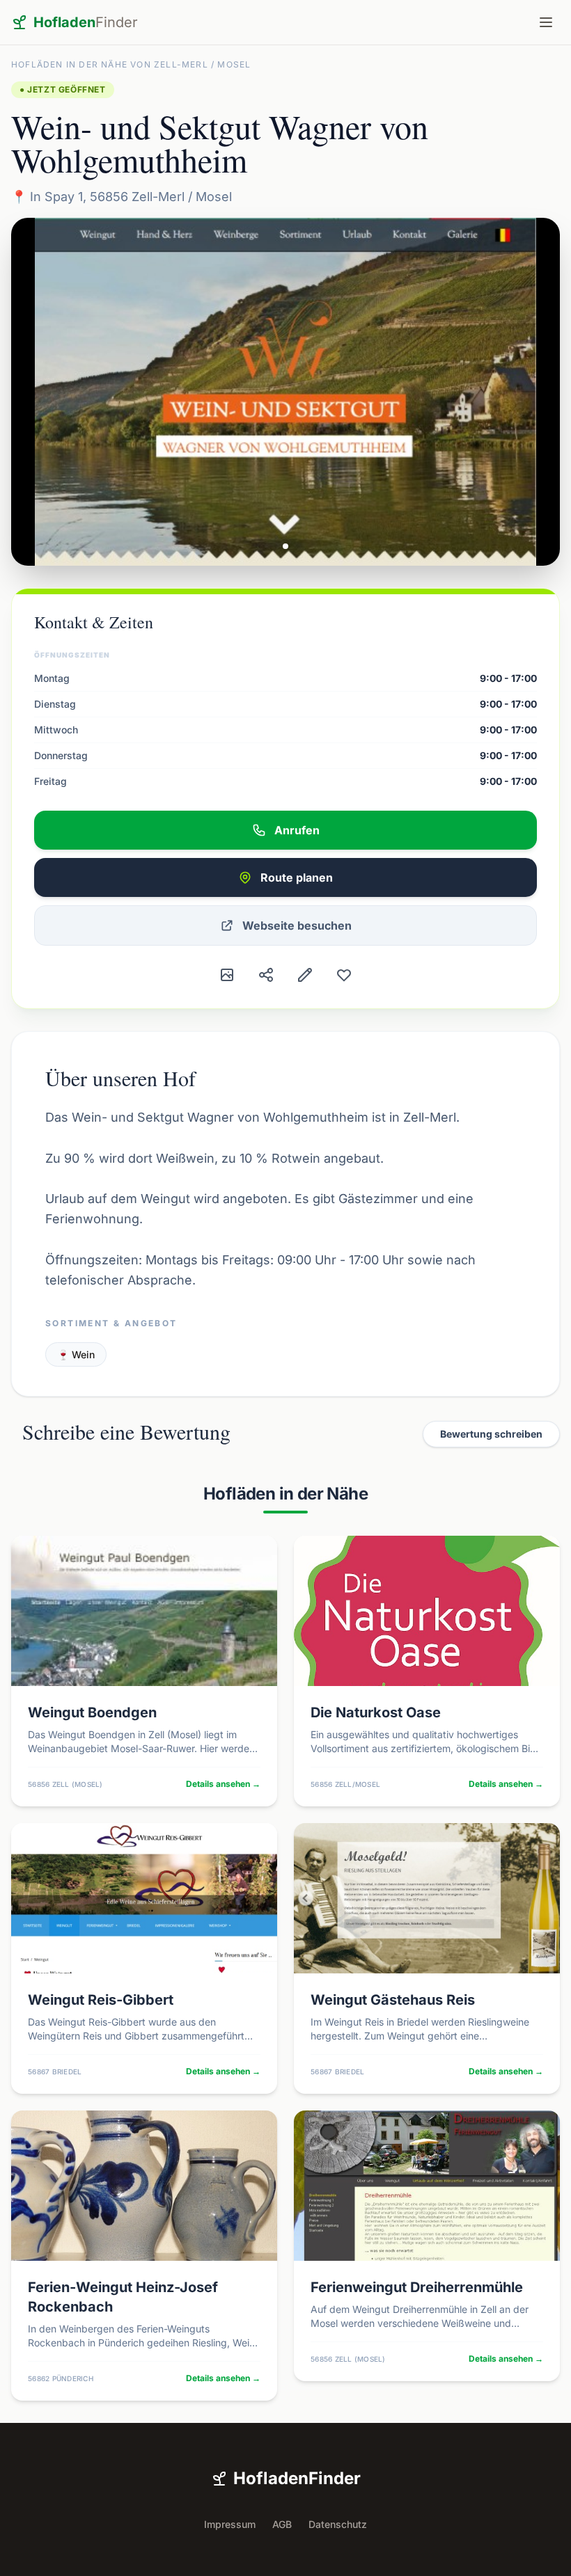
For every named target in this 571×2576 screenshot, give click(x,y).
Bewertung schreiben (491, 1434)
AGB (282, 2524)
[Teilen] (266, 975)
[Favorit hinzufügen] (344, 975)
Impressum (230, 2524)
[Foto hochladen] (227, 975)
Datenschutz (338, 2524)
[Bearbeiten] (305, 975)
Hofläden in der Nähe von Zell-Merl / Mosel (131, 64)
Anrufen (297, 830)
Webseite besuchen (297, 925)
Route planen (297, 877)
